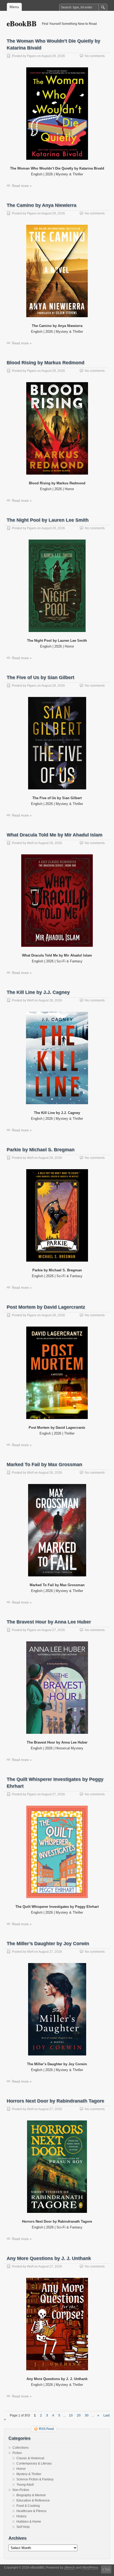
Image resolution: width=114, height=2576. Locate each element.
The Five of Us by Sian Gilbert (40, 677)
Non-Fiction (21, 2490)
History (21, 2516)
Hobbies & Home (29, 2522)
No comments (95, 56)
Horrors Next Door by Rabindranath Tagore (55, 2101)
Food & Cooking (28, 2506)
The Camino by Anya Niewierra (41, 205)
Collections (21, 2448)
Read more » (22, 186)
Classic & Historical (30, 2458)
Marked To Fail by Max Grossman (44, 1464)
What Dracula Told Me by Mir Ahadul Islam (54, 835)
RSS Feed (46, 2429)
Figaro (32, 56)
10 (71, 2415)
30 (87, 2415)
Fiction (17, 2453)
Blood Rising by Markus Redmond (45, 363)
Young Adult (25, 2485)
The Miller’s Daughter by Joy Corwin (48, 1943)
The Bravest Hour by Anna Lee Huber (49, 1622)
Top (107, 2569)
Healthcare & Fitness (31, 2511)
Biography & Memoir (31, 2495)
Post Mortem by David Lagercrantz (46, 1307)
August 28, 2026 (50, 843)
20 (79, 2415)
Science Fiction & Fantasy (35, 2479)
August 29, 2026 (53, 56)
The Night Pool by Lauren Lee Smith (48, 520)
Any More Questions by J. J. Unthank (49, 2258)
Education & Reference (33, 2500)
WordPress (90, 2568)
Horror (21, 2469)
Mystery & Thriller (29, 2474)
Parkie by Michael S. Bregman (41, 1150)
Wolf (30, 843)
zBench (70, 2568)
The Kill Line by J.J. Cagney (38, 992)
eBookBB (22, 23)
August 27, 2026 (53, 1630)
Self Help (23, 2527)
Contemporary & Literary (34, 2463)
